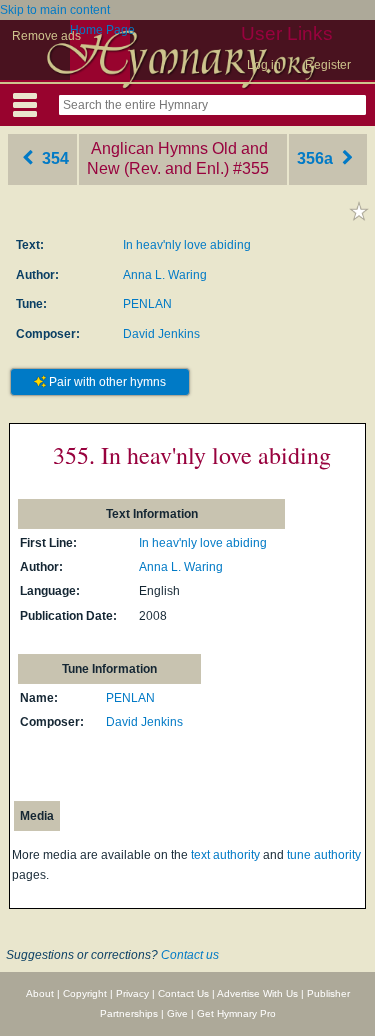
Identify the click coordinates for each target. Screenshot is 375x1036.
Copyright (85, 993)
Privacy (132, 993)
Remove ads (46, 36)
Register (328, 65)
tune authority (324, 855)
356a (317, 158)
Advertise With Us (257, 993)
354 (53, 158)
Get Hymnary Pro (236, 1013)
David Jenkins (161, 334)
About (40, 993)
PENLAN (147, 304)
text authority (225, 855)
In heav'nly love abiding (187, 245)
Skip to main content (55, 10)
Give (177, 1013)
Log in (264, 65)
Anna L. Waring (165, 275)
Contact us (190, 955)
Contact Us (183, 993)
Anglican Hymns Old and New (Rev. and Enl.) (177, 159)
